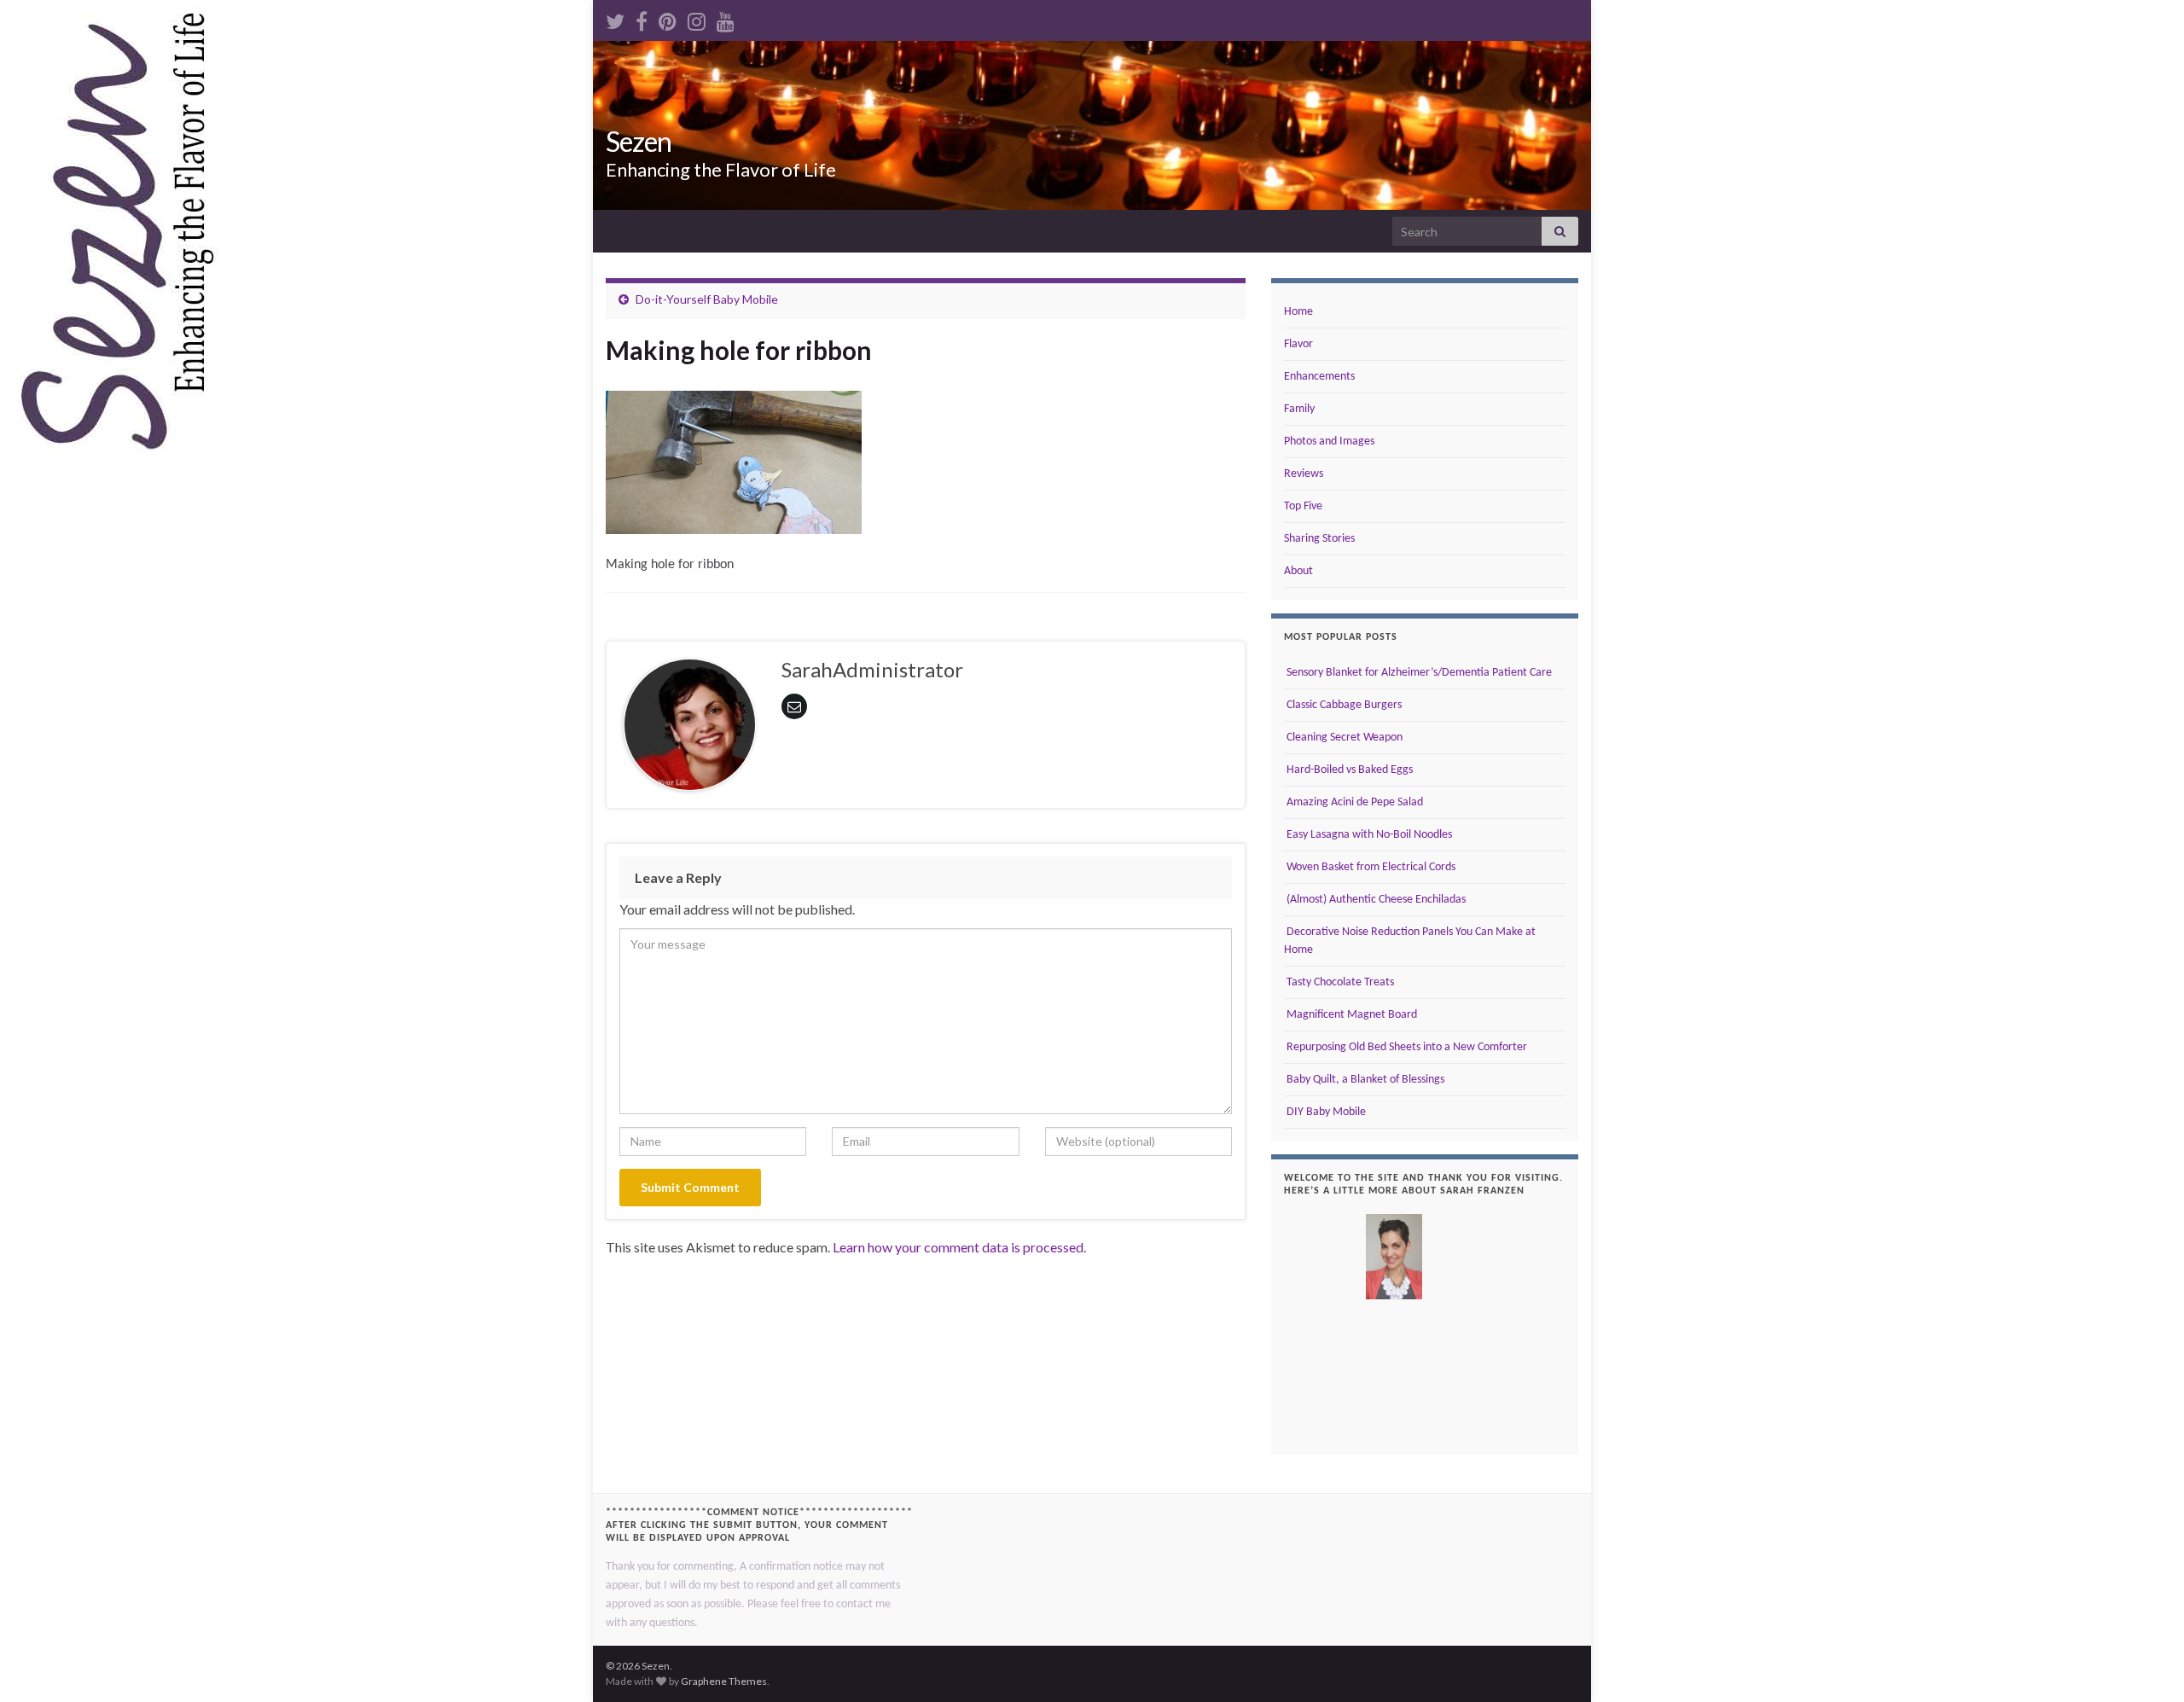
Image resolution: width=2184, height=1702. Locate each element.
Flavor (1298, 344)
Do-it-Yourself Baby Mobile (707, 299)
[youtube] (726, 18)
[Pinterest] (668, 18)
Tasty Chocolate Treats (1339, 982)
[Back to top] (2146, 1664)
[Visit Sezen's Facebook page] (642, 18)
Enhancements (1319, 377)
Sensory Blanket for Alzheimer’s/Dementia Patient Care (1418, 673)
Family (1299, 409)
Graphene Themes (724, 1681)
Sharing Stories (1319, 539)
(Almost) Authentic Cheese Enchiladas (1375, 900)
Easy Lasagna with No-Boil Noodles (1368, 835)
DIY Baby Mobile (1325, 1112)
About (1298, 571)
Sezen (639, 141)
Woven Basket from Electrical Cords (1370, 867)
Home (1298, 312)
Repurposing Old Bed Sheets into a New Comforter (1406, 1047)
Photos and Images (1329, 441)
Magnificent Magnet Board (1350, 1015)
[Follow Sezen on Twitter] (615, 18)
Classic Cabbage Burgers (1343, 705)
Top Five (1303, 506)
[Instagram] (697, 18)
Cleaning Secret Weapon (1343, 738)
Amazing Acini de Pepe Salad (1353, 802)
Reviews (1304, 474)
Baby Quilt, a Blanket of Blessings (1364, 1080)
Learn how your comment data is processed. (959, 1247)
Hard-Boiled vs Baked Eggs (1348, 770)
